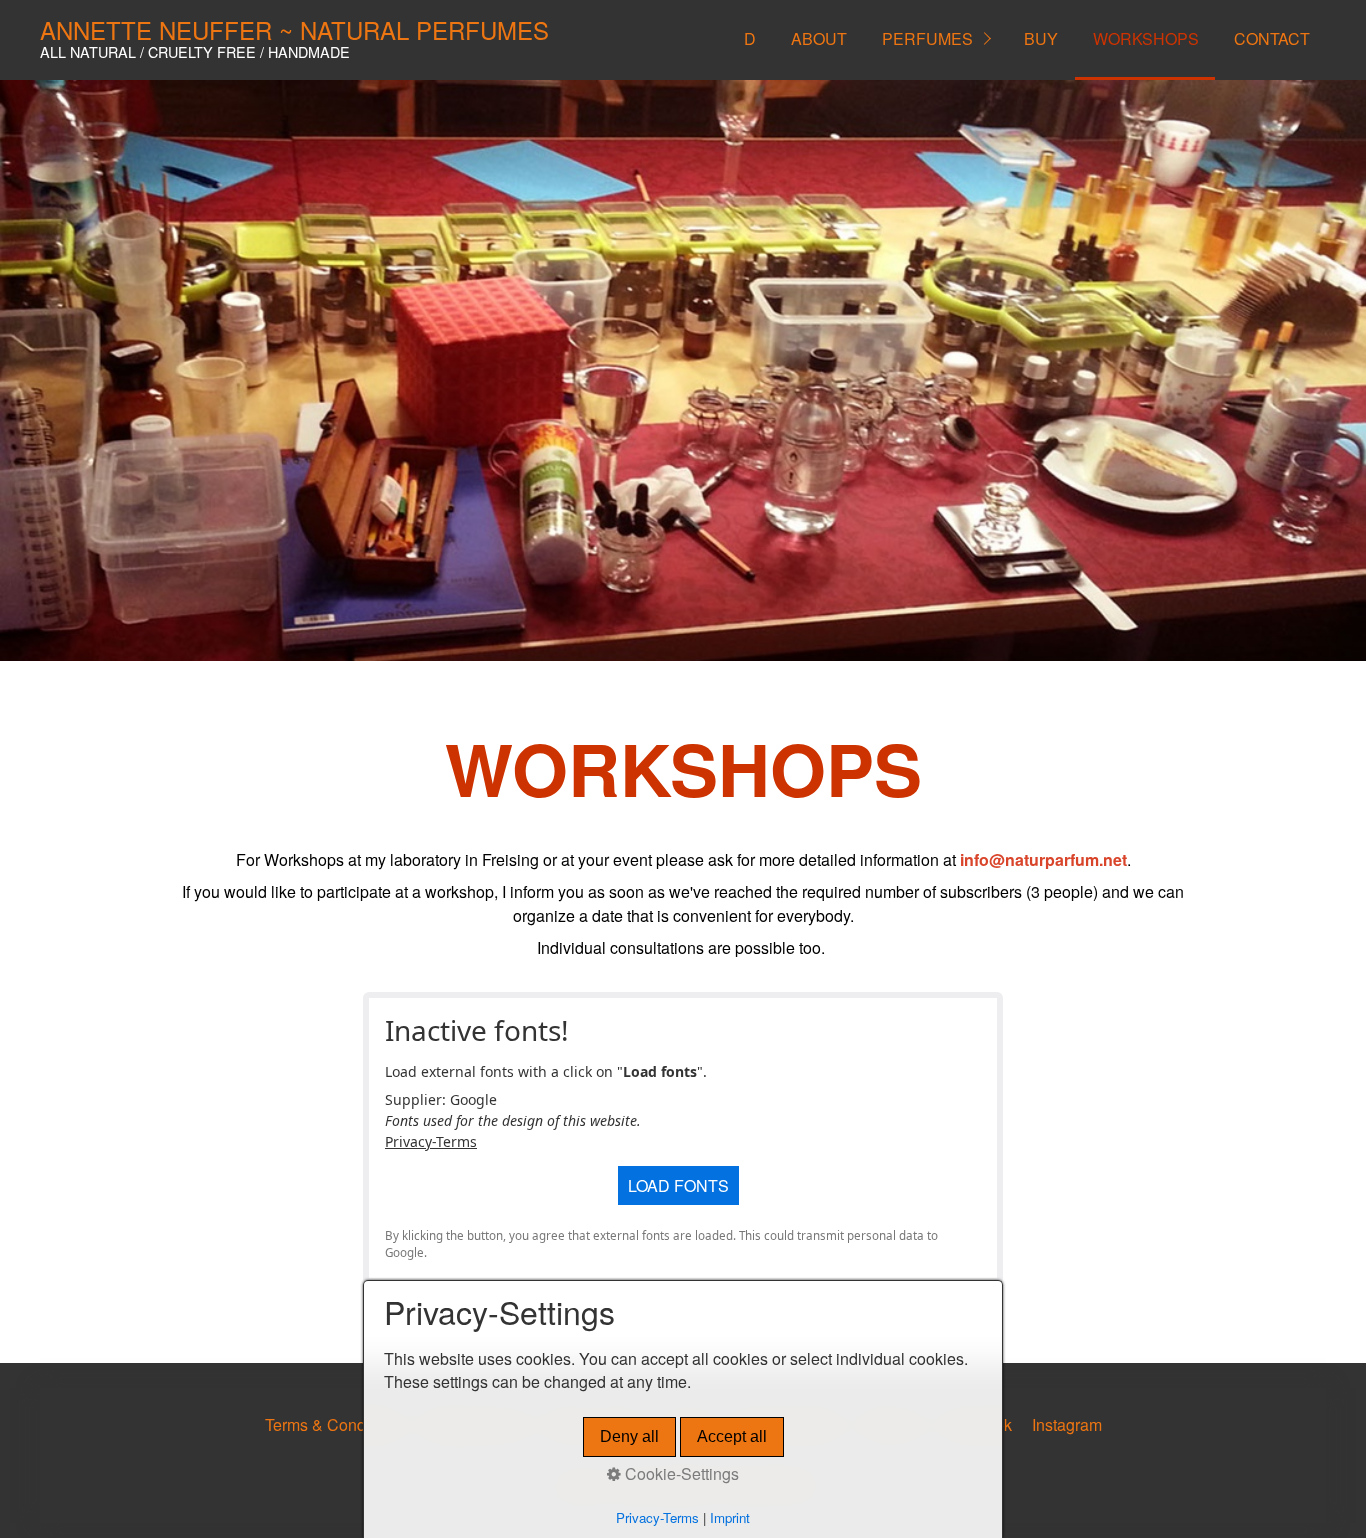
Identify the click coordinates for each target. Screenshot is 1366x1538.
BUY (1041, 38)
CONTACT (1272, 38)
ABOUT (819, 38)
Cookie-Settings (680, 1474)
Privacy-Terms (431, 1141)
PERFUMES (927, 38)
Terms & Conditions (334, 1424)
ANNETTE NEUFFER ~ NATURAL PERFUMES (294, 29)
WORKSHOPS (1146, 38)
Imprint (730, 1517)
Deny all (629, 1436)
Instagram (1067, 1424)
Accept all (732, 1436)
